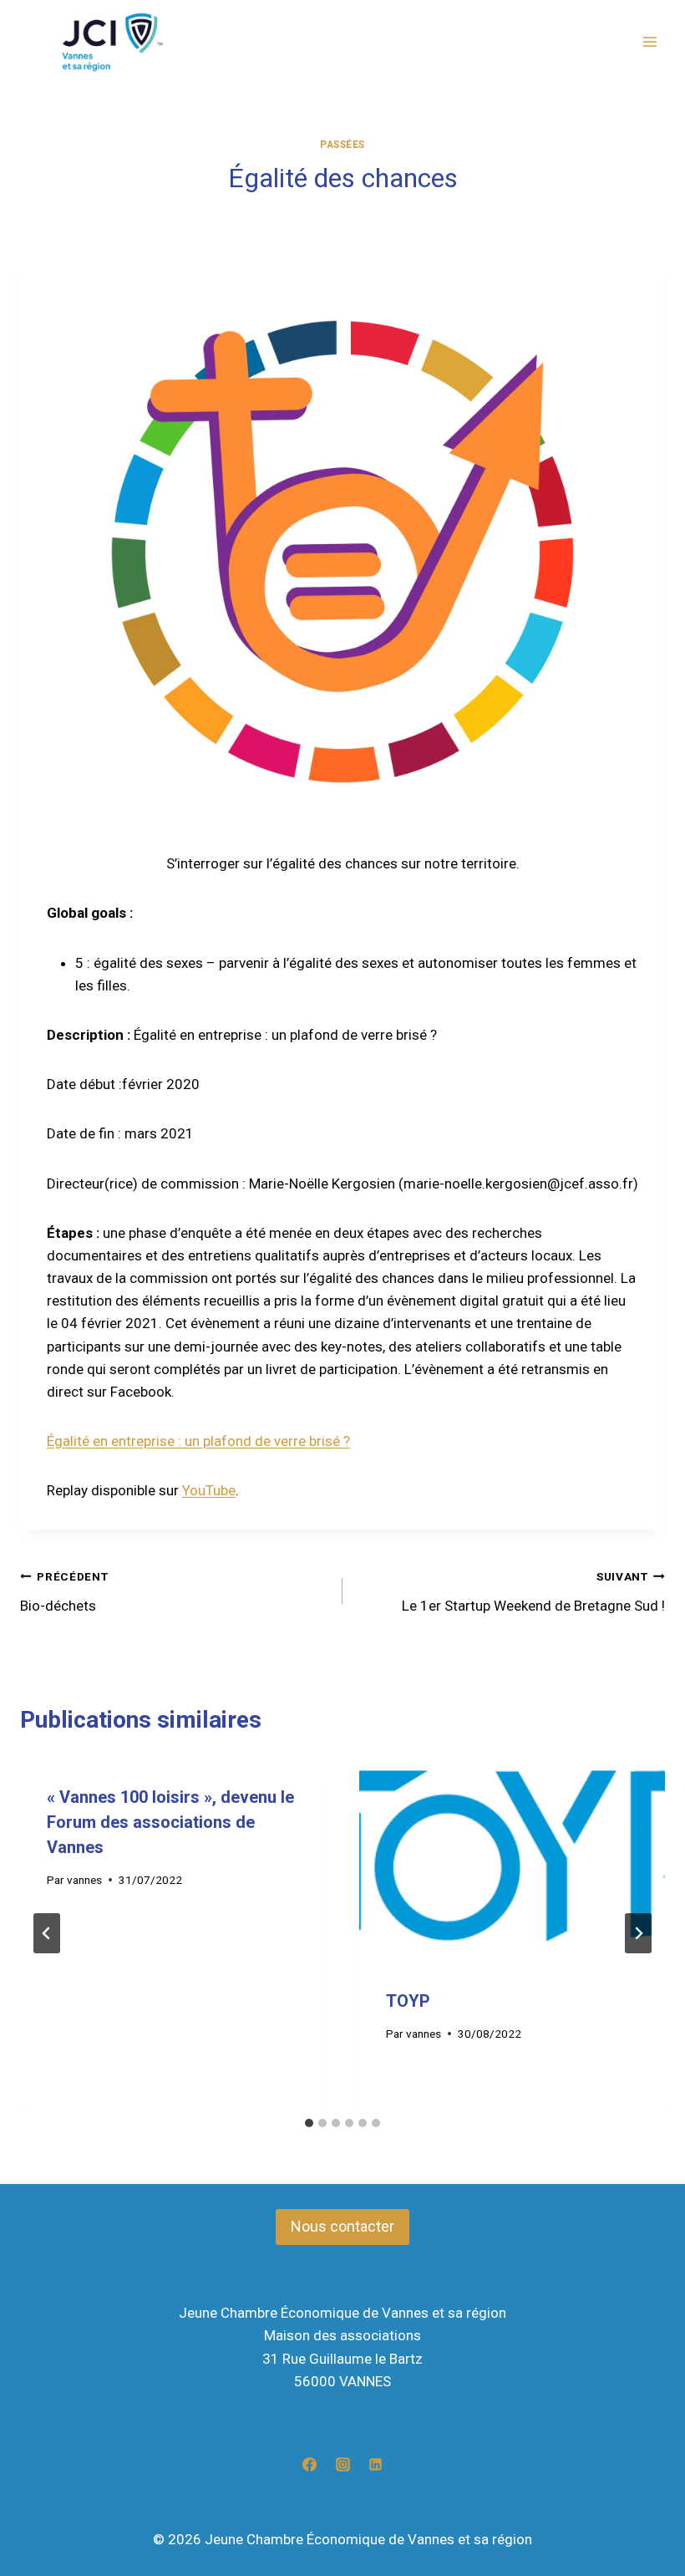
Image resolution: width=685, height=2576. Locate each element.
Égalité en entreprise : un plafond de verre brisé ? (198, 1441)
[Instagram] (342, 2464)
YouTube (209, 1490)
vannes (84, 1880)
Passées (342, 145)
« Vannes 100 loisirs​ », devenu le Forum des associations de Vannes (170, 1822)
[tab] (309, 2123)
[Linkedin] (375, 2464)
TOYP (408, 2001)
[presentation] (512, 1860)
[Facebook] (310, 2464)
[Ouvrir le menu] (649, 42)
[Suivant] (638, 1933)
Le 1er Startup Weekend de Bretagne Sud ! (533, 1592)
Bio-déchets (64, 1592)
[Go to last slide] (47, 1933)
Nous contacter (342, 2226)
